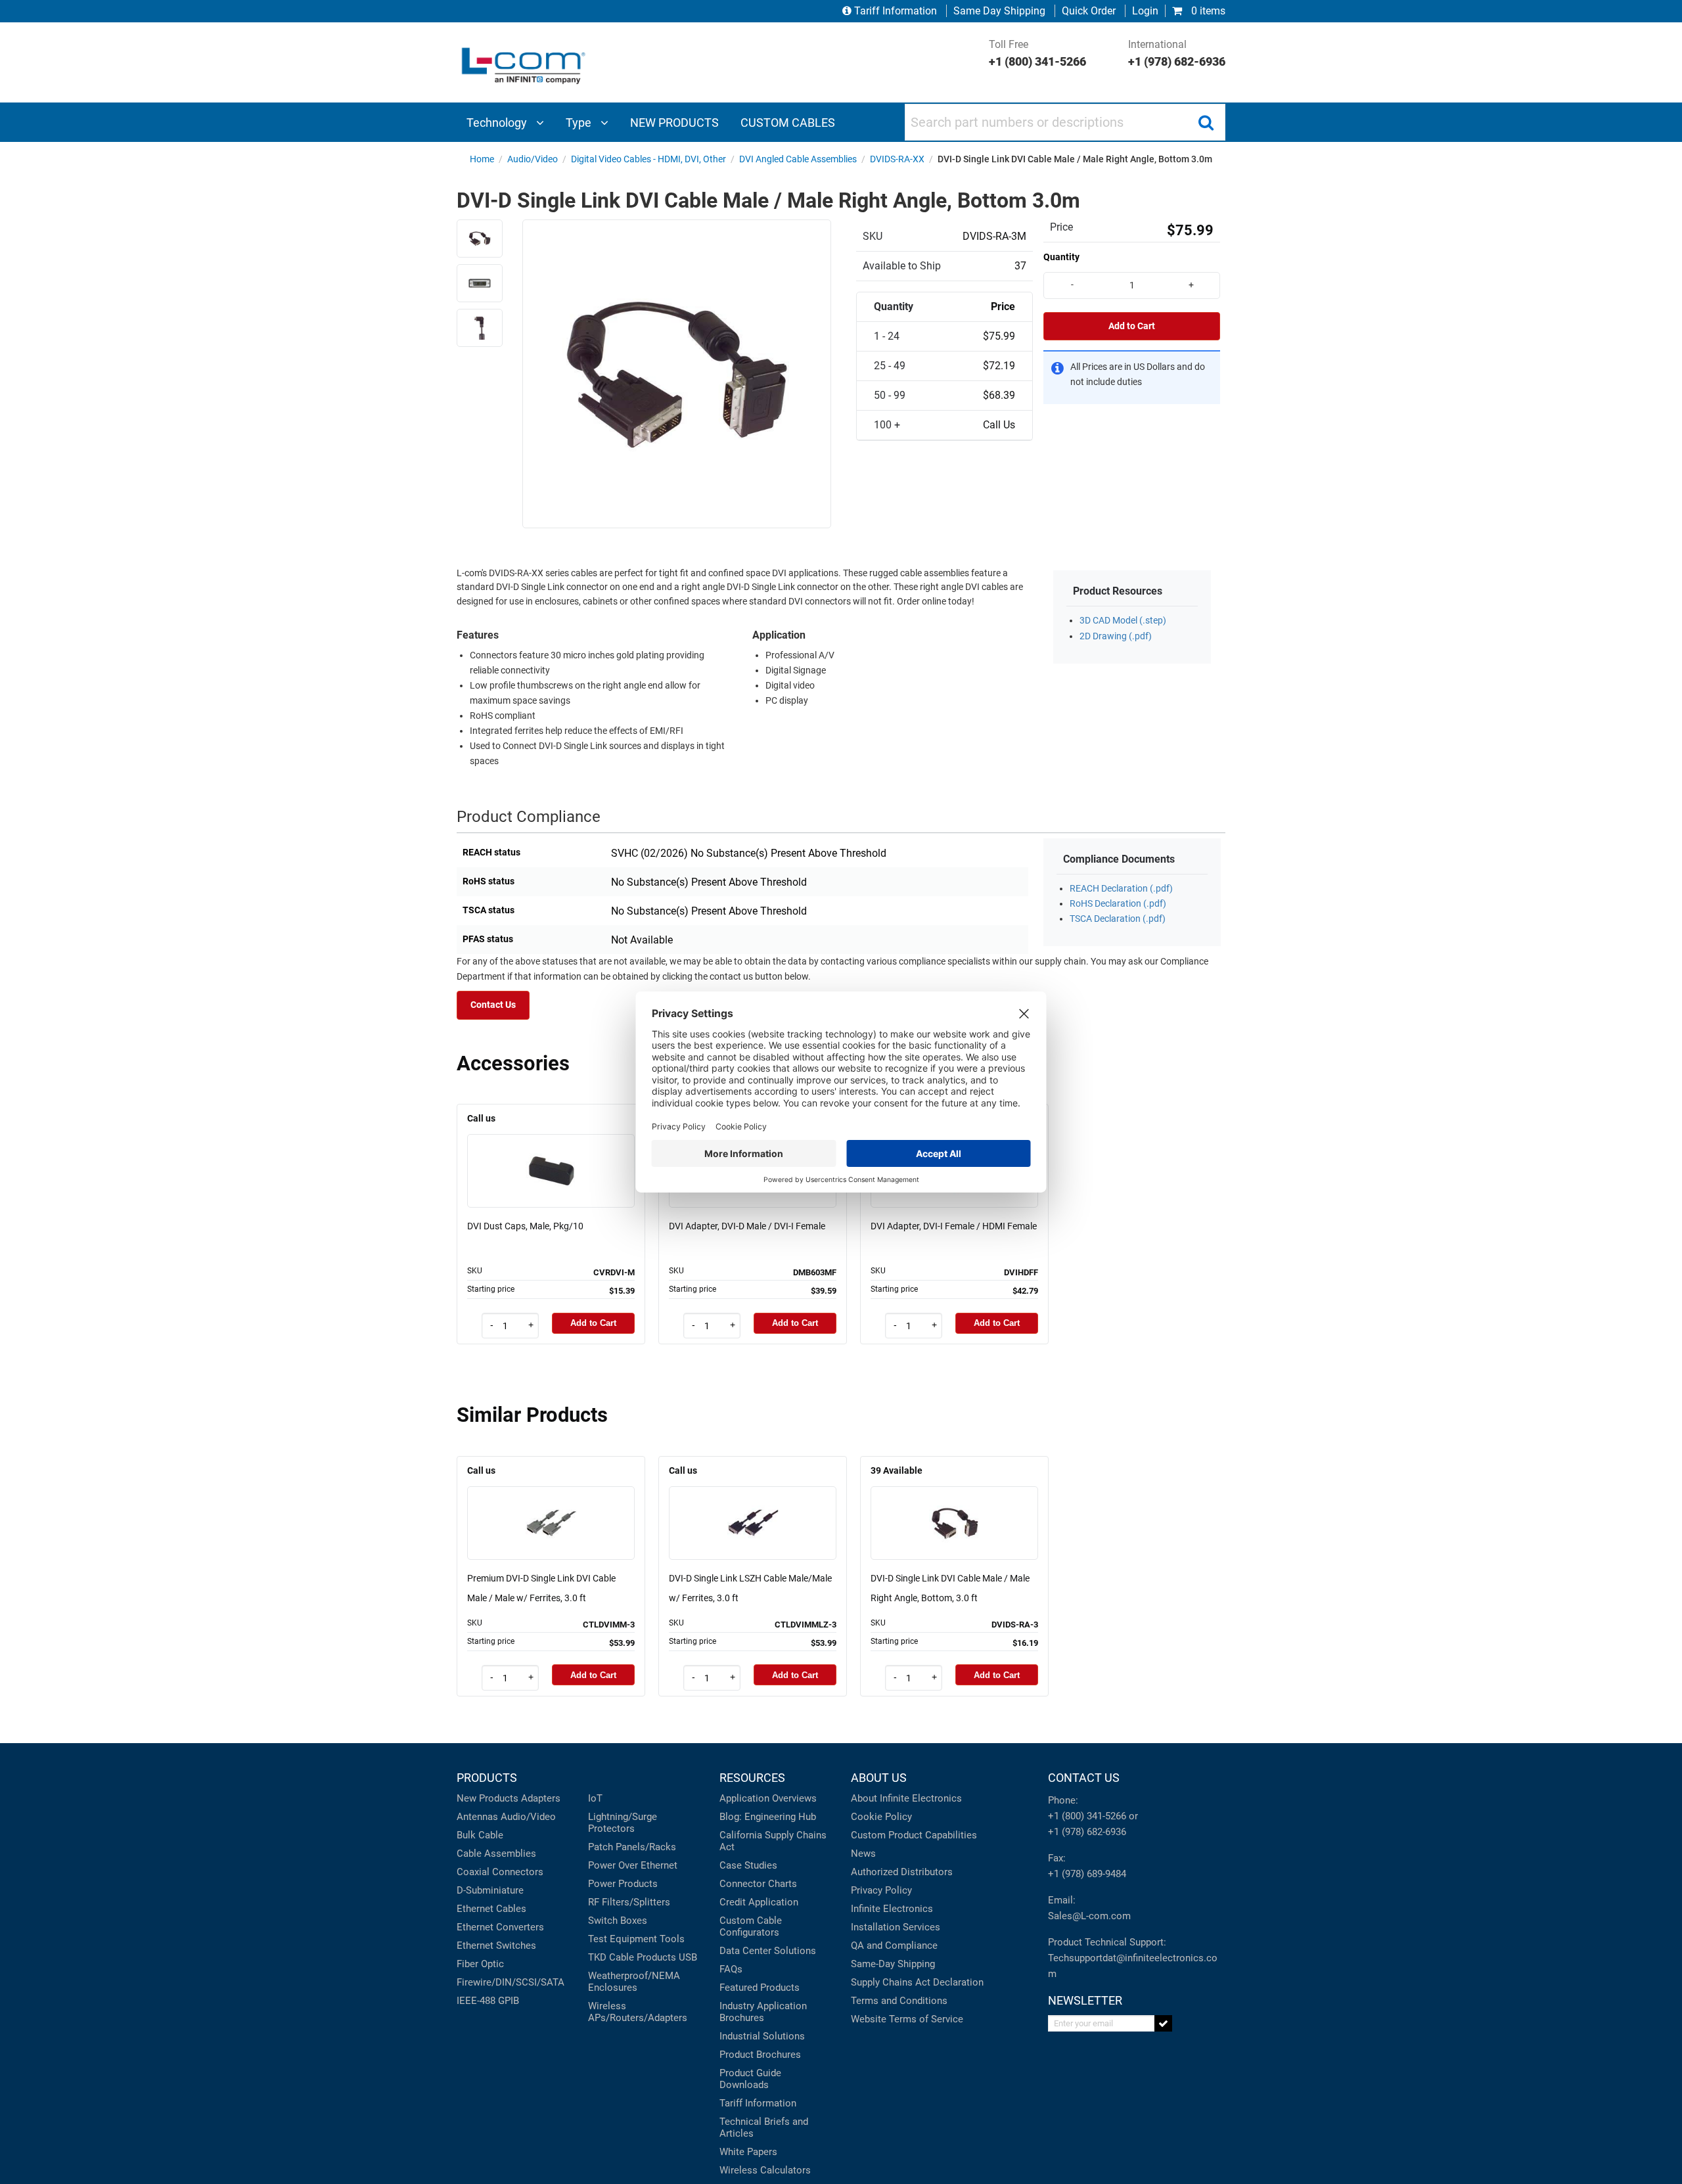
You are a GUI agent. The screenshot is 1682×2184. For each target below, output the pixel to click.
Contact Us (493, 1005)
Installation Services (896, 1927)
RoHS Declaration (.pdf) (1118, 904)
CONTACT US (1084, 1778)
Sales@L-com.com (1089, 1916)
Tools (672, 1939)
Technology (498, 123)
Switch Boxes (618, 1921)
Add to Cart (1132, 326)
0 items (1207, 11)
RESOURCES (752, 1778)
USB (688, 1957)
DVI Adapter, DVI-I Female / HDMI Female (954, 1226)
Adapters (541, 1798)
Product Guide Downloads (750, 2079)
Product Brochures (760, 2055)
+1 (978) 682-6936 (1087, 1832)
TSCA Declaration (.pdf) (1118, 919)
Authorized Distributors (902, 1872)
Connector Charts (758, 1884)
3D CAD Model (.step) (1123, 621)
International (1177, 53)
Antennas (477, 1817)
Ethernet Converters (500, 1927)
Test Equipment (623, 1939)
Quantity (1061, 257)
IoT (595, 1798)
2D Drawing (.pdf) (1116, 636)
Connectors (518, 1872)
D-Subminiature (490, 1890)
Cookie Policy (881, 1817)
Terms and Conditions (899, 2001)
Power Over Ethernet (633, 1865)
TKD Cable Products (632, 1957)
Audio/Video (528, 1817)
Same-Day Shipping (893, 1964)
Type (580, 123)
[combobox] (1065, 122)
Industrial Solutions (762, 2036)
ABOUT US (879, 1778)
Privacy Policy (881, 1890)
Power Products (623, 1884)
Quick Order (1089, 11)
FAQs (731, 1969)
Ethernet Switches (496, 1945)
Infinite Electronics (892, 1909)
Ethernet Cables (491, 1909)
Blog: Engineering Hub (768, 1817)
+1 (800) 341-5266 (1087, 1816)
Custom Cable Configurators (751, 1926)
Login (1145, 11)
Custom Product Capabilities (914, 1835)
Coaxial (473, 1872)
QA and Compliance (894, 1945)
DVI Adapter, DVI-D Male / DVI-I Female (747, 1226)
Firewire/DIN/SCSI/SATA (511, 1982)
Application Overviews (768, 1798)
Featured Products (760, 1988)
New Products (488, 1798)
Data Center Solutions (768, 1951)
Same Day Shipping (999, 11)
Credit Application (759, 1902)
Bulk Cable (480, 1835)
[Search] (1206, 122)
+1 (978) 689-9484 (1087, 1874)
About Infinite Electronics (906, 1798)
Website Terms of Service (907, 2019)
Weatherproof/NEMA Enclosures (634, 1982)
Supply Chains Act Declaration (917, 1982)
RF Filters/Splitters (629, 1902)
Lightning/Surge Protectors (623, 1823)
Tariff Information (896, 11)
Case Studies (748, 1865)
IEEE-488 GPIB (488, 2001)
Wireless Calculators (765, 2170)
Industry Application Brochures (763, 2012)
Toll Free (1037, 53)
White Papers (748, 2152)
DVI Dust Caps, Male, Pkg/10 (525, 1226)
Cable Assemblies (496, 1854)
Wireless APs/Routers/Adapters (638, 2012)
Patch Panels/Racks (632, 1847)
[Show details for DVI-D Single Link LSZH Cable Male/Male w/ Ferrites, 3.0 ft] (753, 1504)
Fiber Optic (480, 1964)
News (863, 1854)
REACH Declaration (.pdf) (1121, 889)
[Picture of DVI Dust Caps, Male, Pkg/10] (551, 1152)
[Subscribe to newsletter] (1163, 2023)
